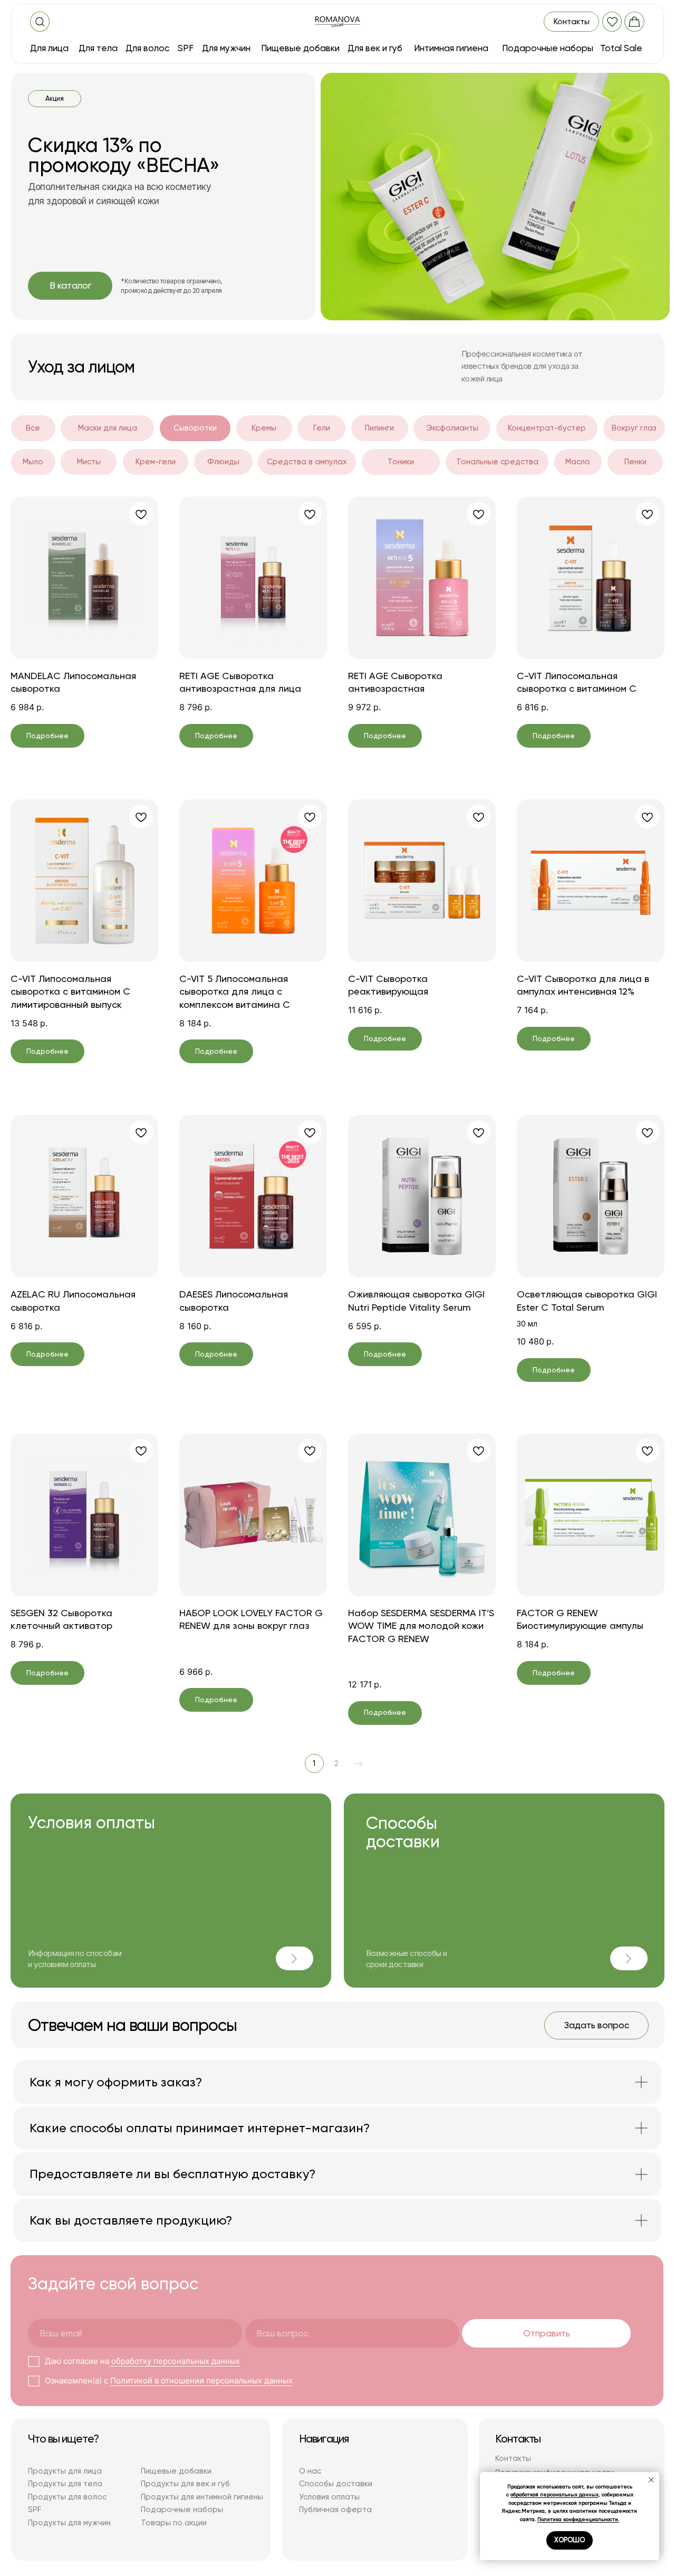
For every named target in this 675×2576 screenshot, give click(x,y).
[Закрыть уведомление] (651, 2480)
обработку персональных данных (175, 2361)
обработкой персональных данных (555, 2494)
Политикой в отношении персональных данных (201, 2381)
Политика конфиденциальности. (578, 2519)
